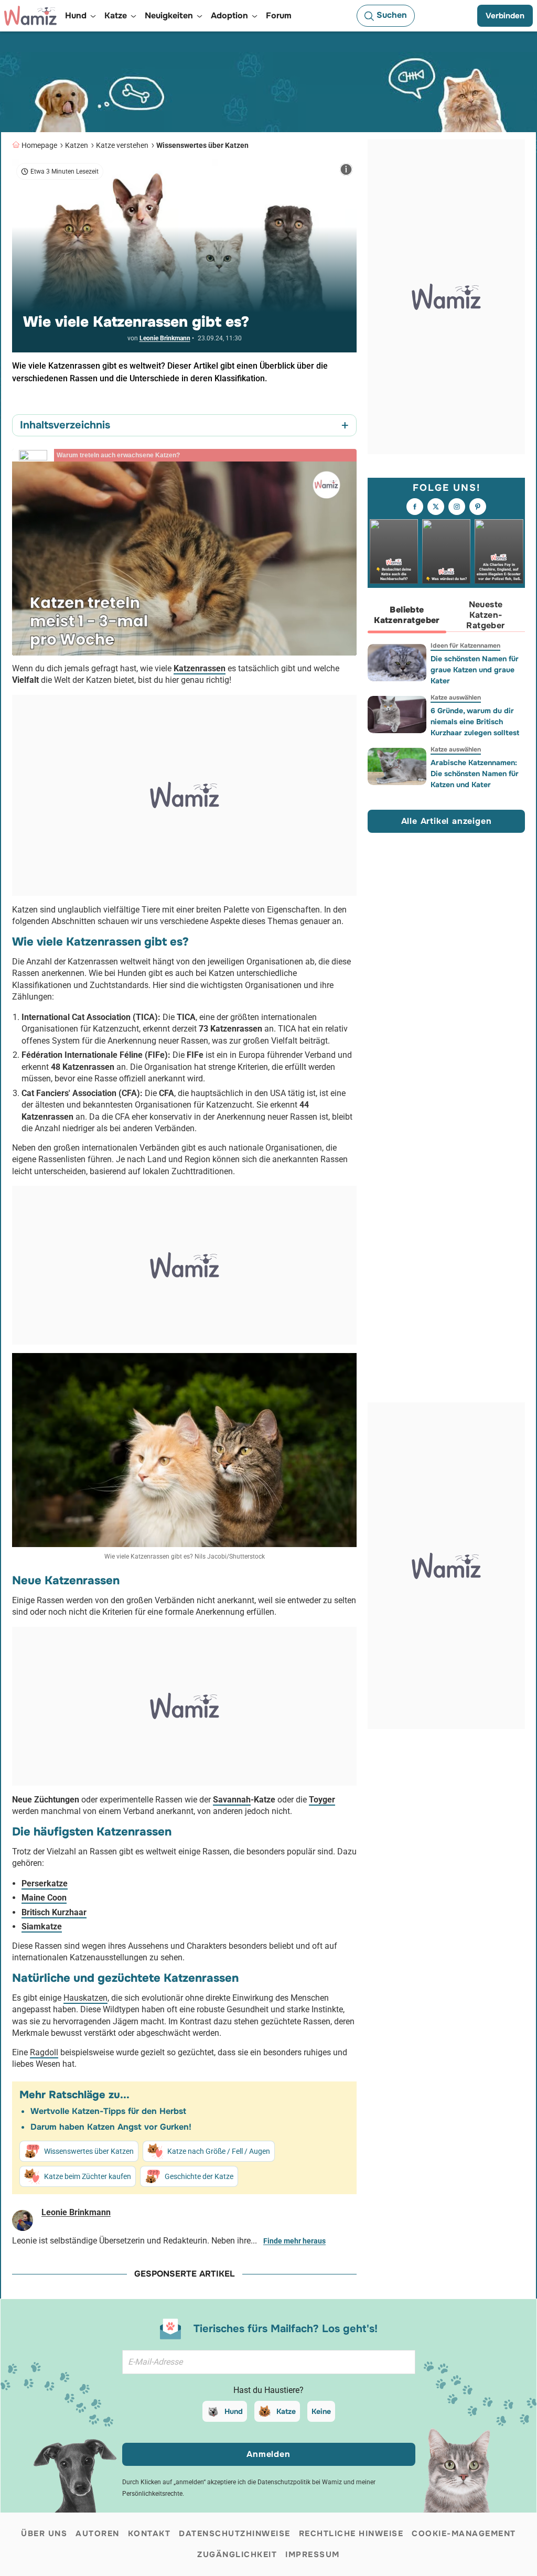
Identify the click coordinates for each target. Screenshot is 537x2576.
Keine (321, 2411)
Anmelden (268, 2454)
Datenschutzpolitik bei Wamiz (300, 2482)
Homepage (39, 145)
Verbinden (505, 16)
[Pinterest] (478, 507)
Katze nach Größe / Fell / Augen (219, 2151)
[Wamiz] (30, 16)
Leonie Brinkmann (165, 338)
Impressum (313, 2554)
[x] (436, 507)
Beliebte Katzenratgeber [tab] (407, 615)
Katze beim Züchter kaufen (88, 2176)
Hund (234, 2411)
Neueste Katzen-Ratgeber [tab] (485, 615)
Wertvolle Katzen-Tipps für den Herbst (108, 2111)
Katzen (77, 145)
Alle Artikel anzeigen (447, 821)
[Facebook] (415, 507)
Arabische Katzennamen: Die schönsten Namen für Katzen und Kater (475, 774)
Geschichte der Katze (199, 2176)
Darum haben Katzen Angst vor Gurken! (111, 2127)
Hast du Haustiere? (268, 2390)
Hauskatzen (85, 1998)
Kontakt (149, 2534)
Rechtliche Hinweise (351, 2534)
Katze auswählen (456, 697)
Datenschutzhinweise (235, 2534)
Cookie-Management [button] (464, 2534)
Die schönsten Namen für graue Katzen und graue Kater (475, 670)
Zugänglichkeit (237, 2554)
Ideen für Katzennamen (465, 646)
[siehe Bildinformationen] (346, 169)
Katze (286, 2411)
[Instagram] (457, 507)
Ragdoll (44, 2052)
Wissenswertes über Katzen (202, 145)
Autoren (98, 2534)
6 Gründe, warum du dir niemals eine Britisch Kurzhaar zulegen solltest (475, 722)
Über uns (44, 2534)
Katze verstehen (122, 145)
